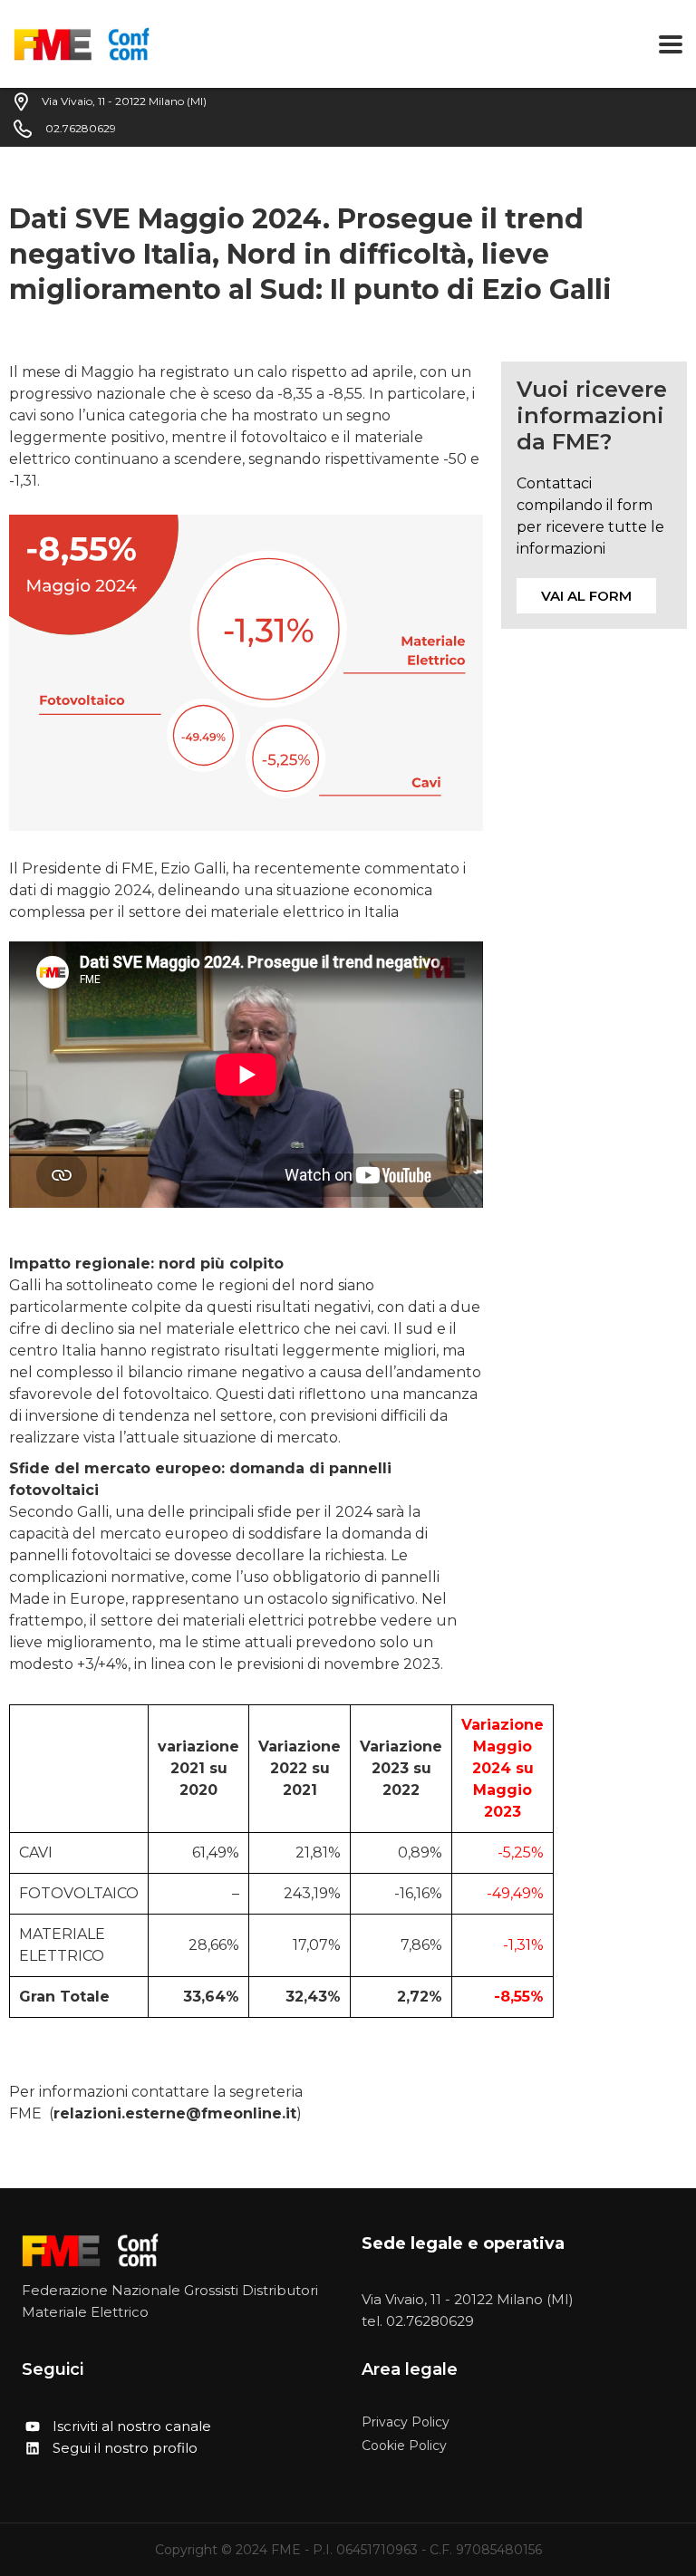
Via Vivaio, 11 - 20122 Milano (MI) (468, 2299)
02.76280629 (430, 2321)
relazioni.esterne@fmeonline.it (175, 2113)
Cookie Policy (404, 2446)
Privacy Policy (406, 2422)
